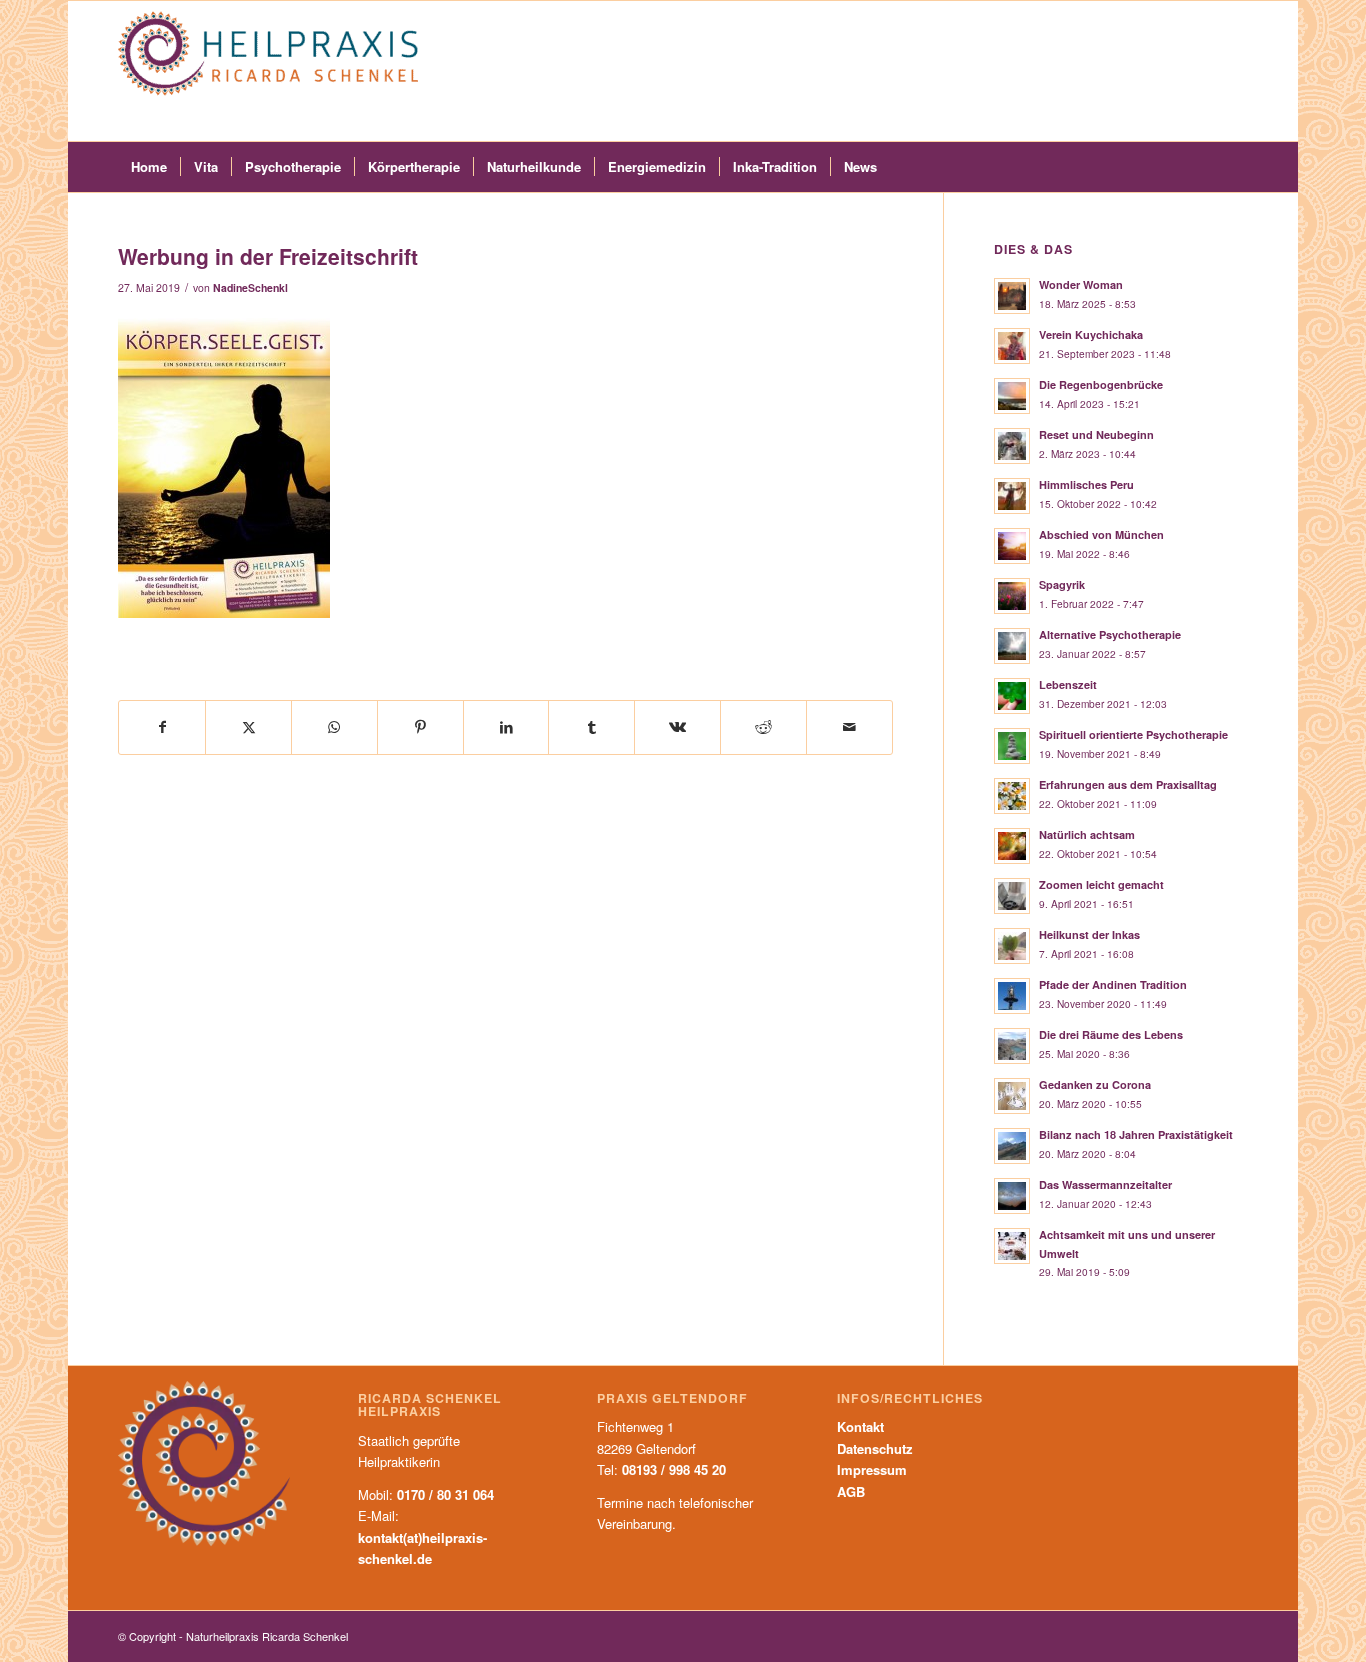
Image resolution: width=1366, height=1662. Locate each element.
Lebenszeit (1068, 684)
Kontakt (860, 1426)
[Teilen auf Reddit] (763, 727)
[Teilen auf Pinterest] (420, 727)
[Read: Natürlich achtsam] (1012, 846)
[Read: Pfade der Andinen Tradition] (1012, 996)
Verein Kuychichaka (1091, 334)
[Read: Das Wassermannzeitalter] (1012, 1196)
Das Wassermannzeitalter (1105, 1184)
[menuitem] (149, 167)
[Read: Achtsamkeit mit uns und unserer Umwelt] (1012, 1246)
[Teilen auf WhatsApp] (334, 727)
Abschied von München (1101, 534)
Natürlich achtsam (1087, 834)
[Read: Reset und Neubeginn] (1012, 446)
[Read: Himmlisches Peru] (1012, 496)
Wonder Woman (1081, 284)
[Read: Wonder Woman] (1012, 296)
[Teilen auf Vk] (677, 727)
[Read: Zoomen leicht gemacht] (1012, 896)
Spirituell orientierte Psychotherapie (1133, 734)
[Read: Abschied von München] (1012, 546)
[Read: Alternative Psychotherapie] (1012, 646)
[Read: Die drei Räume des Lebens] (1012, 1046)
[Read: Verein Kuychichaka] (1012, 346)
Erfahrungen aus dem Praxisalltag (1128, 784)
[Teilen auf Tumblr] (591, 727)
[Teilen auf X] (248, 727)
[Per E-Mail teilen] (849, 727)
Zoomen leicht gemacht (1101, 884)
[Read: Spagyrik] (1012, 596)
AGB (851, 1491)
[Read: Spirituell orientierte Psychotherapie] (1012, 746)
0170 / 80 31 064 (445, 1494)
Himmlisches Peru (1086, 484)
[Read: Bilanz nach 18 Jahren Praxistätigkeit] (1012, 1146)
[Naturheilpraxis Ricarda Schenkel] (268, 71)
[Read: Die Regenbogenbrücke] (1012, 396)
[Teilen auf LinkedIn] (506, 727)
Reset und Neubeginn (1096, 434)
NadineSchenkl (250, 287)
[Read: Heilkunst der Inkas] (1012, 946)
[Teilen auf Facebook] (162, 727)
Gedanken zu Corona (1095, 1084)
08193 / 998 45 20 (674, 1469)
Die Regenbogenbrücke (1101, 384)
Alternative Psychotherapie (1110, 634)
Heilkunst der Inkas (1089, 934)
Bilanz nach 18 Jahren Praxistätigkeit (1136, 1134)
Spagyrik (1062, 584)
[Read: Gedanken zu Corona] (1012, 1096)
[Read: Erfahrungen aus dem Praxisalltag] (1012, 796)
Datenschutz (875, 1448)
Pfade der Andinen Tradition (1113, 984)
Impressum (872, 1469)
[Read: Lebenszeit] (1012, 696)
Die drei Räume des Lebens (1111, 1034)
